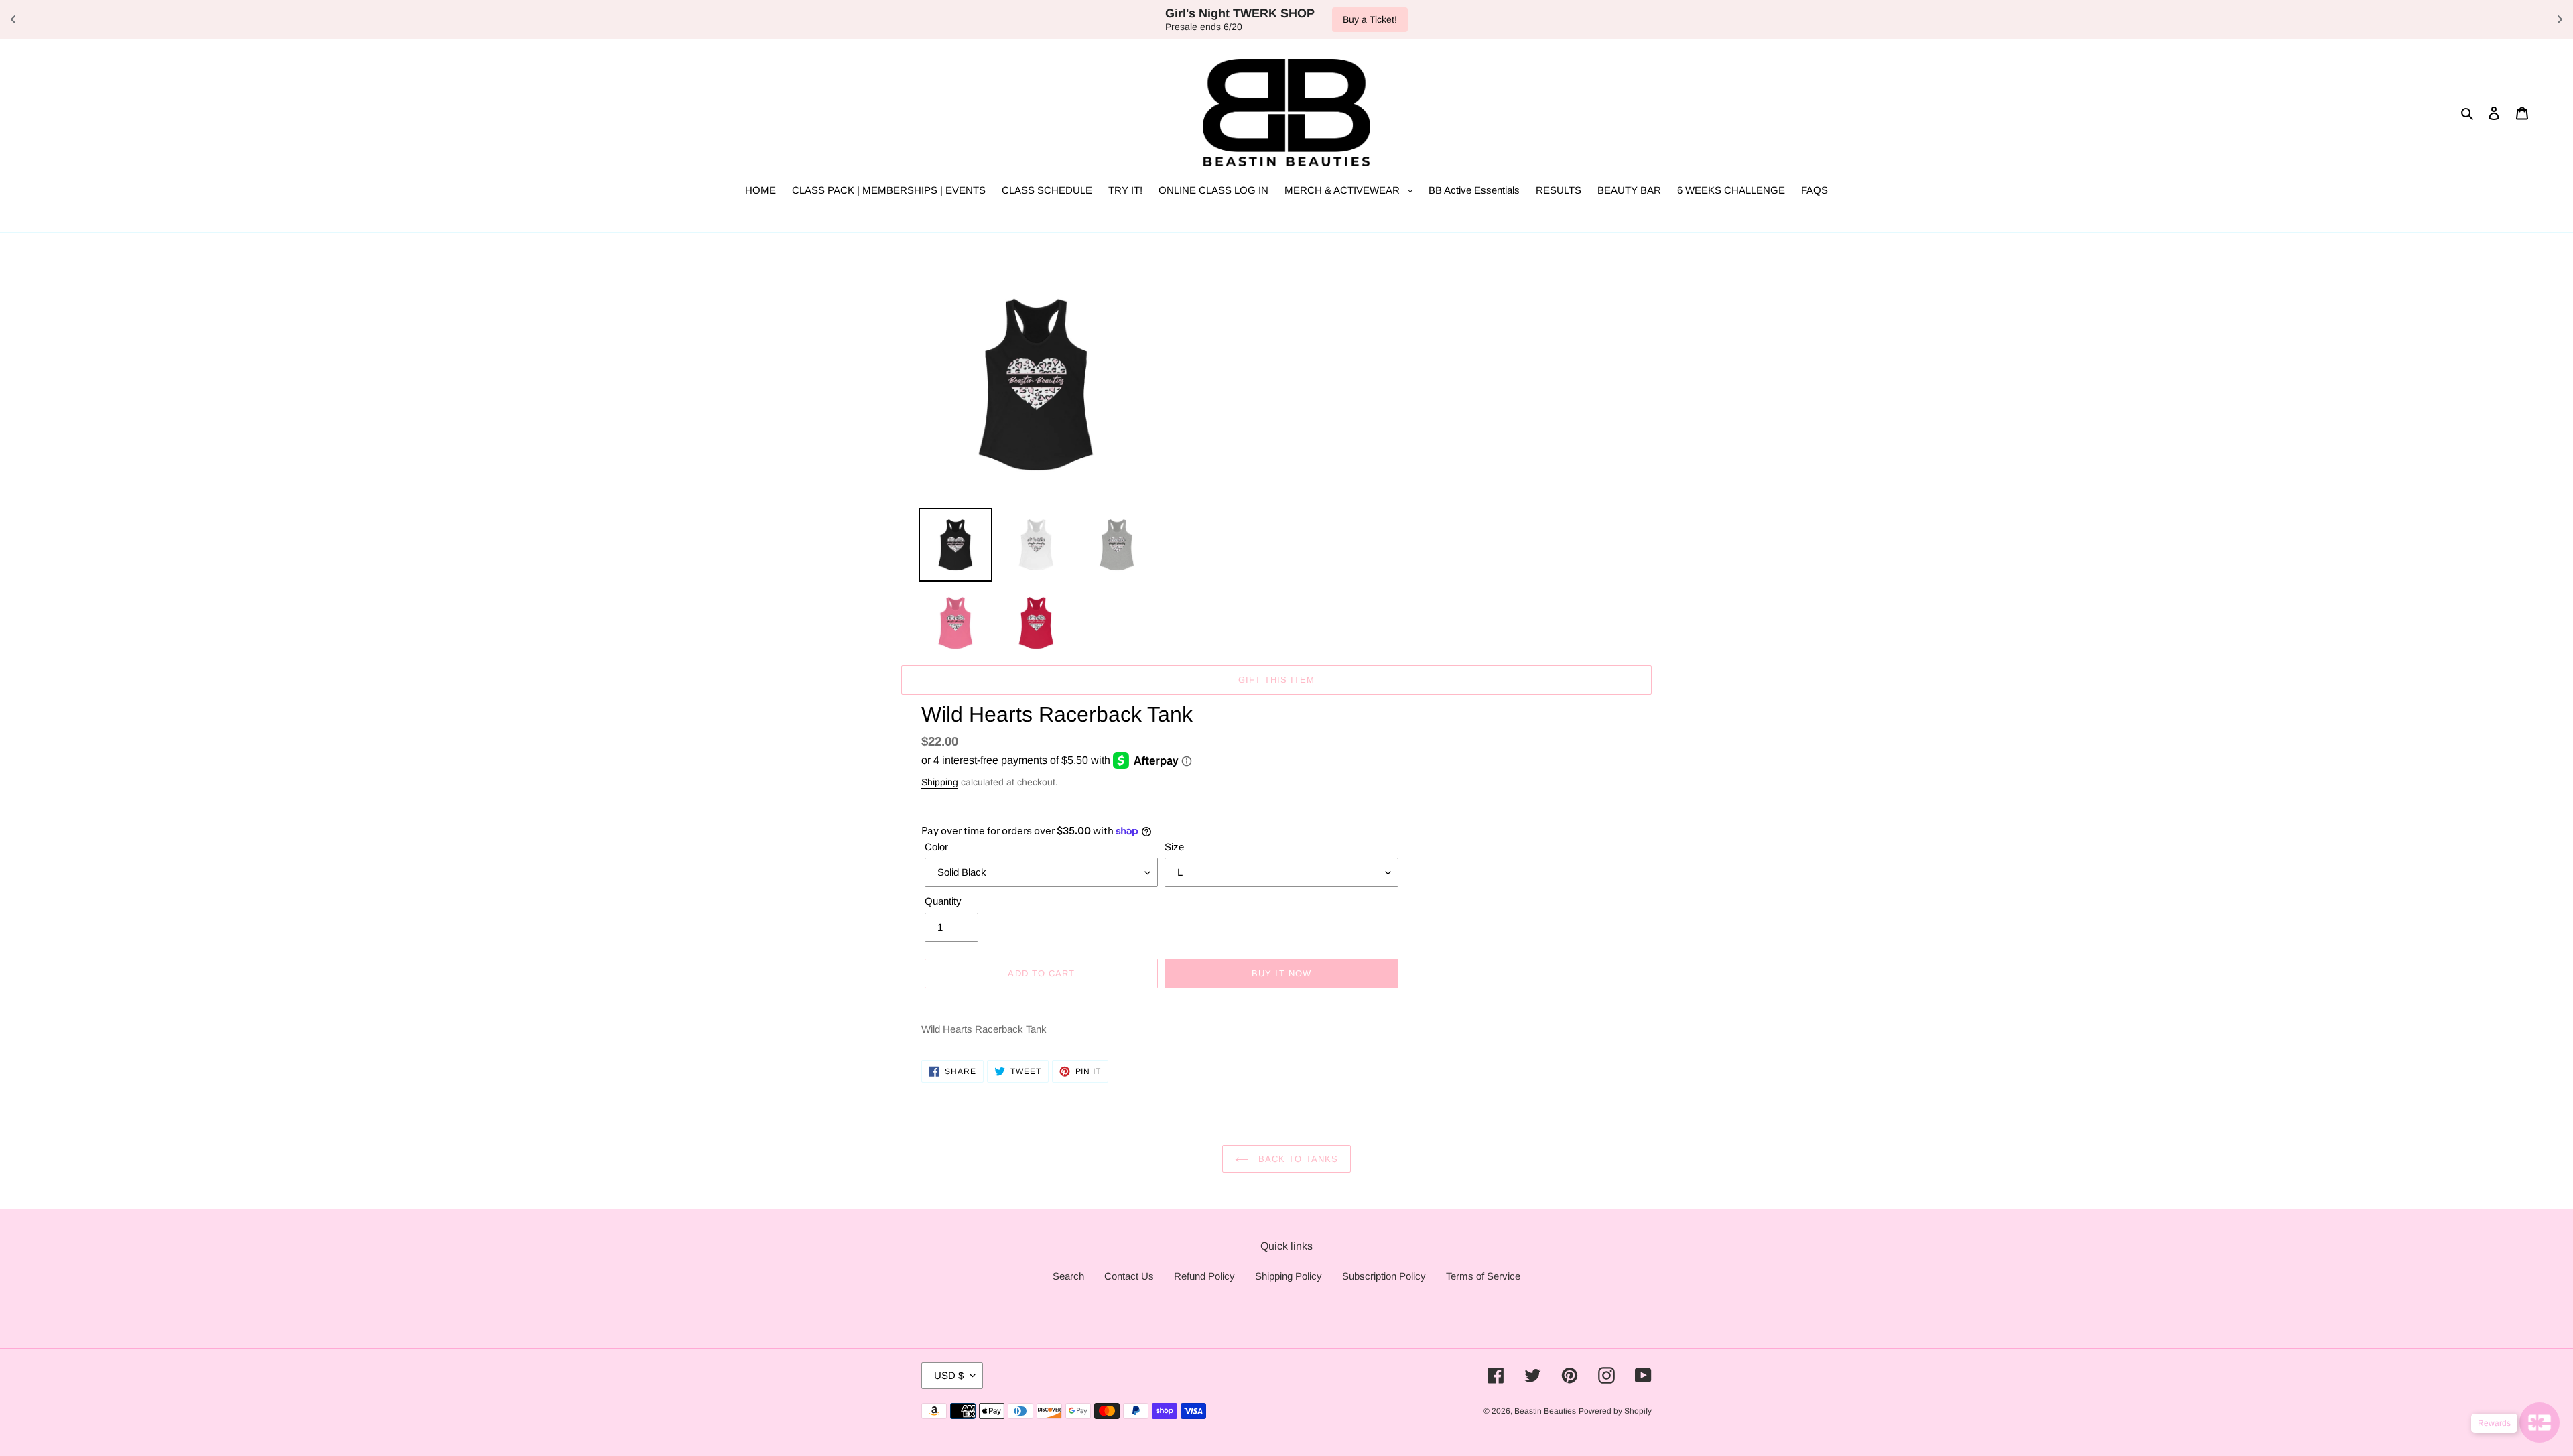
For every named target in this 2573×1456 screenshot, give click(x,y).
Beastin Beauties (1545, 1411)
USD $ (949, 1375)
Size (1174, 847)
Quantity (943, 901)
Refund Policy (1204, 1276)
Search (1068, 1276)
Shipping (940, 782)
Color (936, 847)
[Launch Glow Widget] (2539, 1422)
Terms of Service (1483, 1276)
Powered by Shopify (1615, 1411)
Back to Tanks (1297, 1159)
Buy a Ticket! (1370, 19)
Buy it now (1281, 973)
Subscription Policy (1384, 1276)
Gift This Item (1277, 680)
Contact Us (1129, 1276)
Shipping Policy (1289, 1276)
